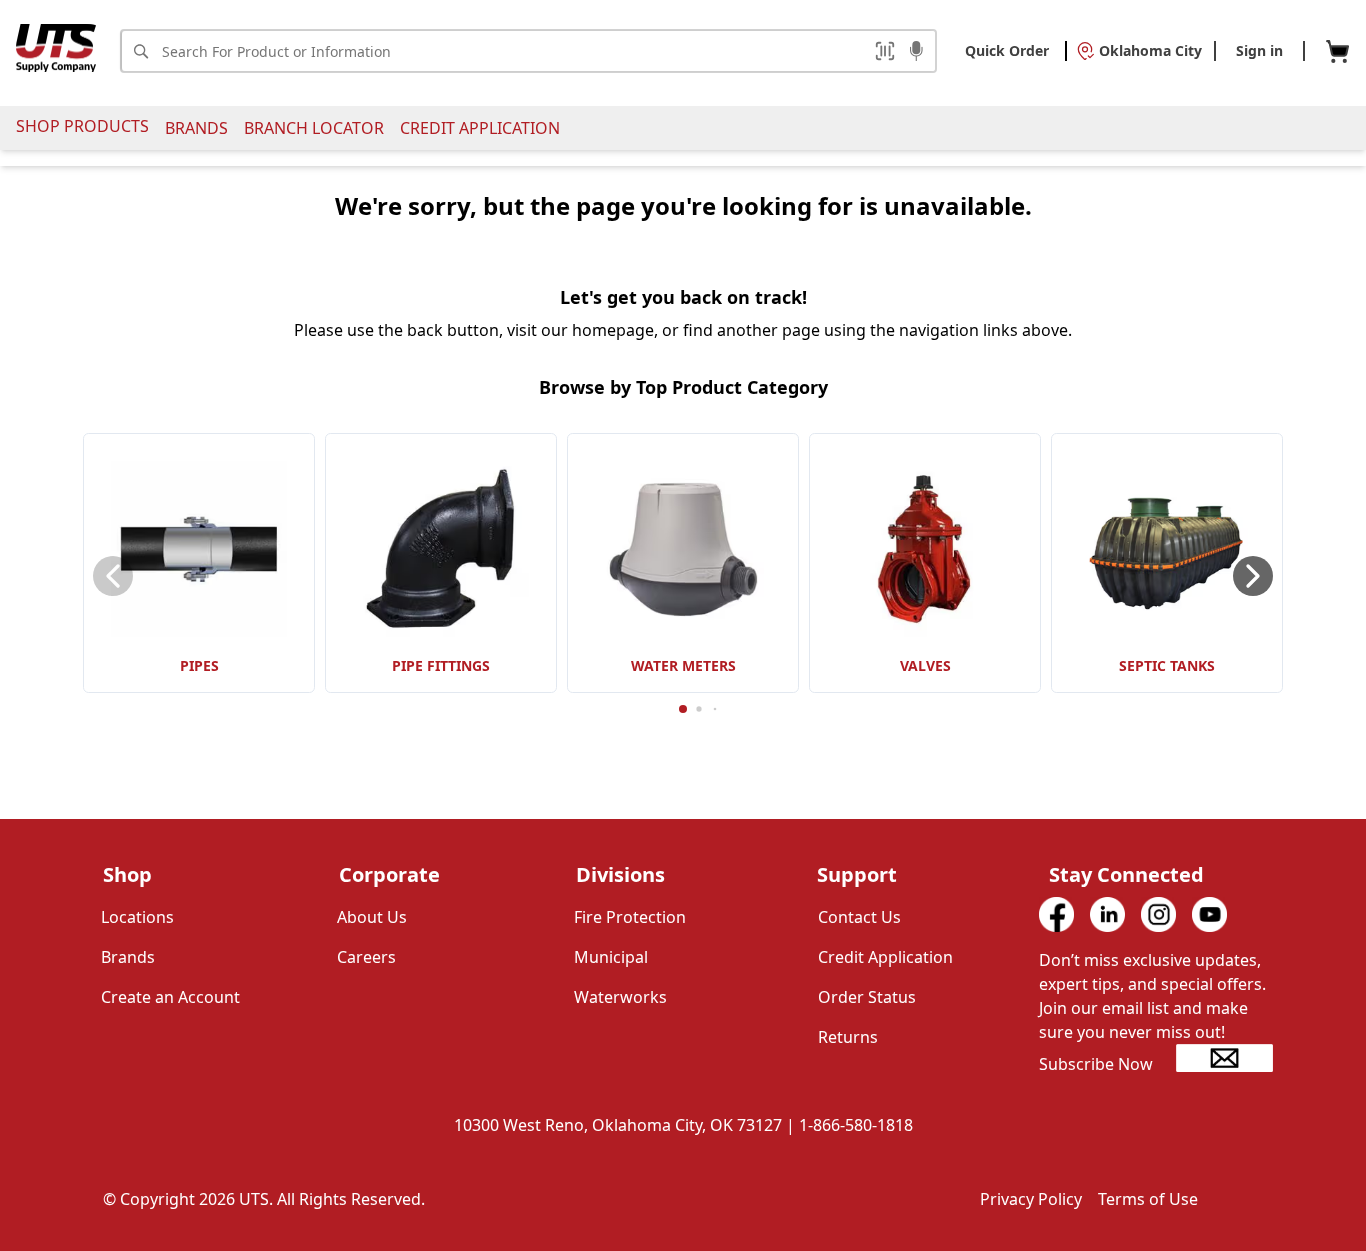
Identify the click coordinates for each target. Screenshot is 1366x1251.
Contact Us (859, 917)
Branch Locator (314, 128)
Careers (366, 957)
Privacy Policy (1031, 1199)
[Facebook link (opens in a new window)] (1056, 914)
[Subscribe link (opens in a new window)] (1224, 1058)
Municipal (611, 957)
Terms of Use (1148, 1199)
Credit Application (480, 128)
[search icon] (140, 51)
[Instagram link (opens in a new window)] (1158, 914)
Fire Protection (630, 917)
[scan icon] (885, 51)
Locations (137, 917)
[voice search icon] (916, 53)
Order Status (867, 997)
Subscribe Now (1096, 1064)
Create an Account (170, 997)
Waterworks (620, 997)
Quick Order (1007, 50)
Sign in (1259, 50)
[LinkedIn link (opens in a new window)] (1107, 914)
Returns (848, 1037)
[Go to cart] (1337, 51)
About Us (372, 917)
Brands (196, 128)
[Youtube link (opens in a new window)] (1209, 914)
